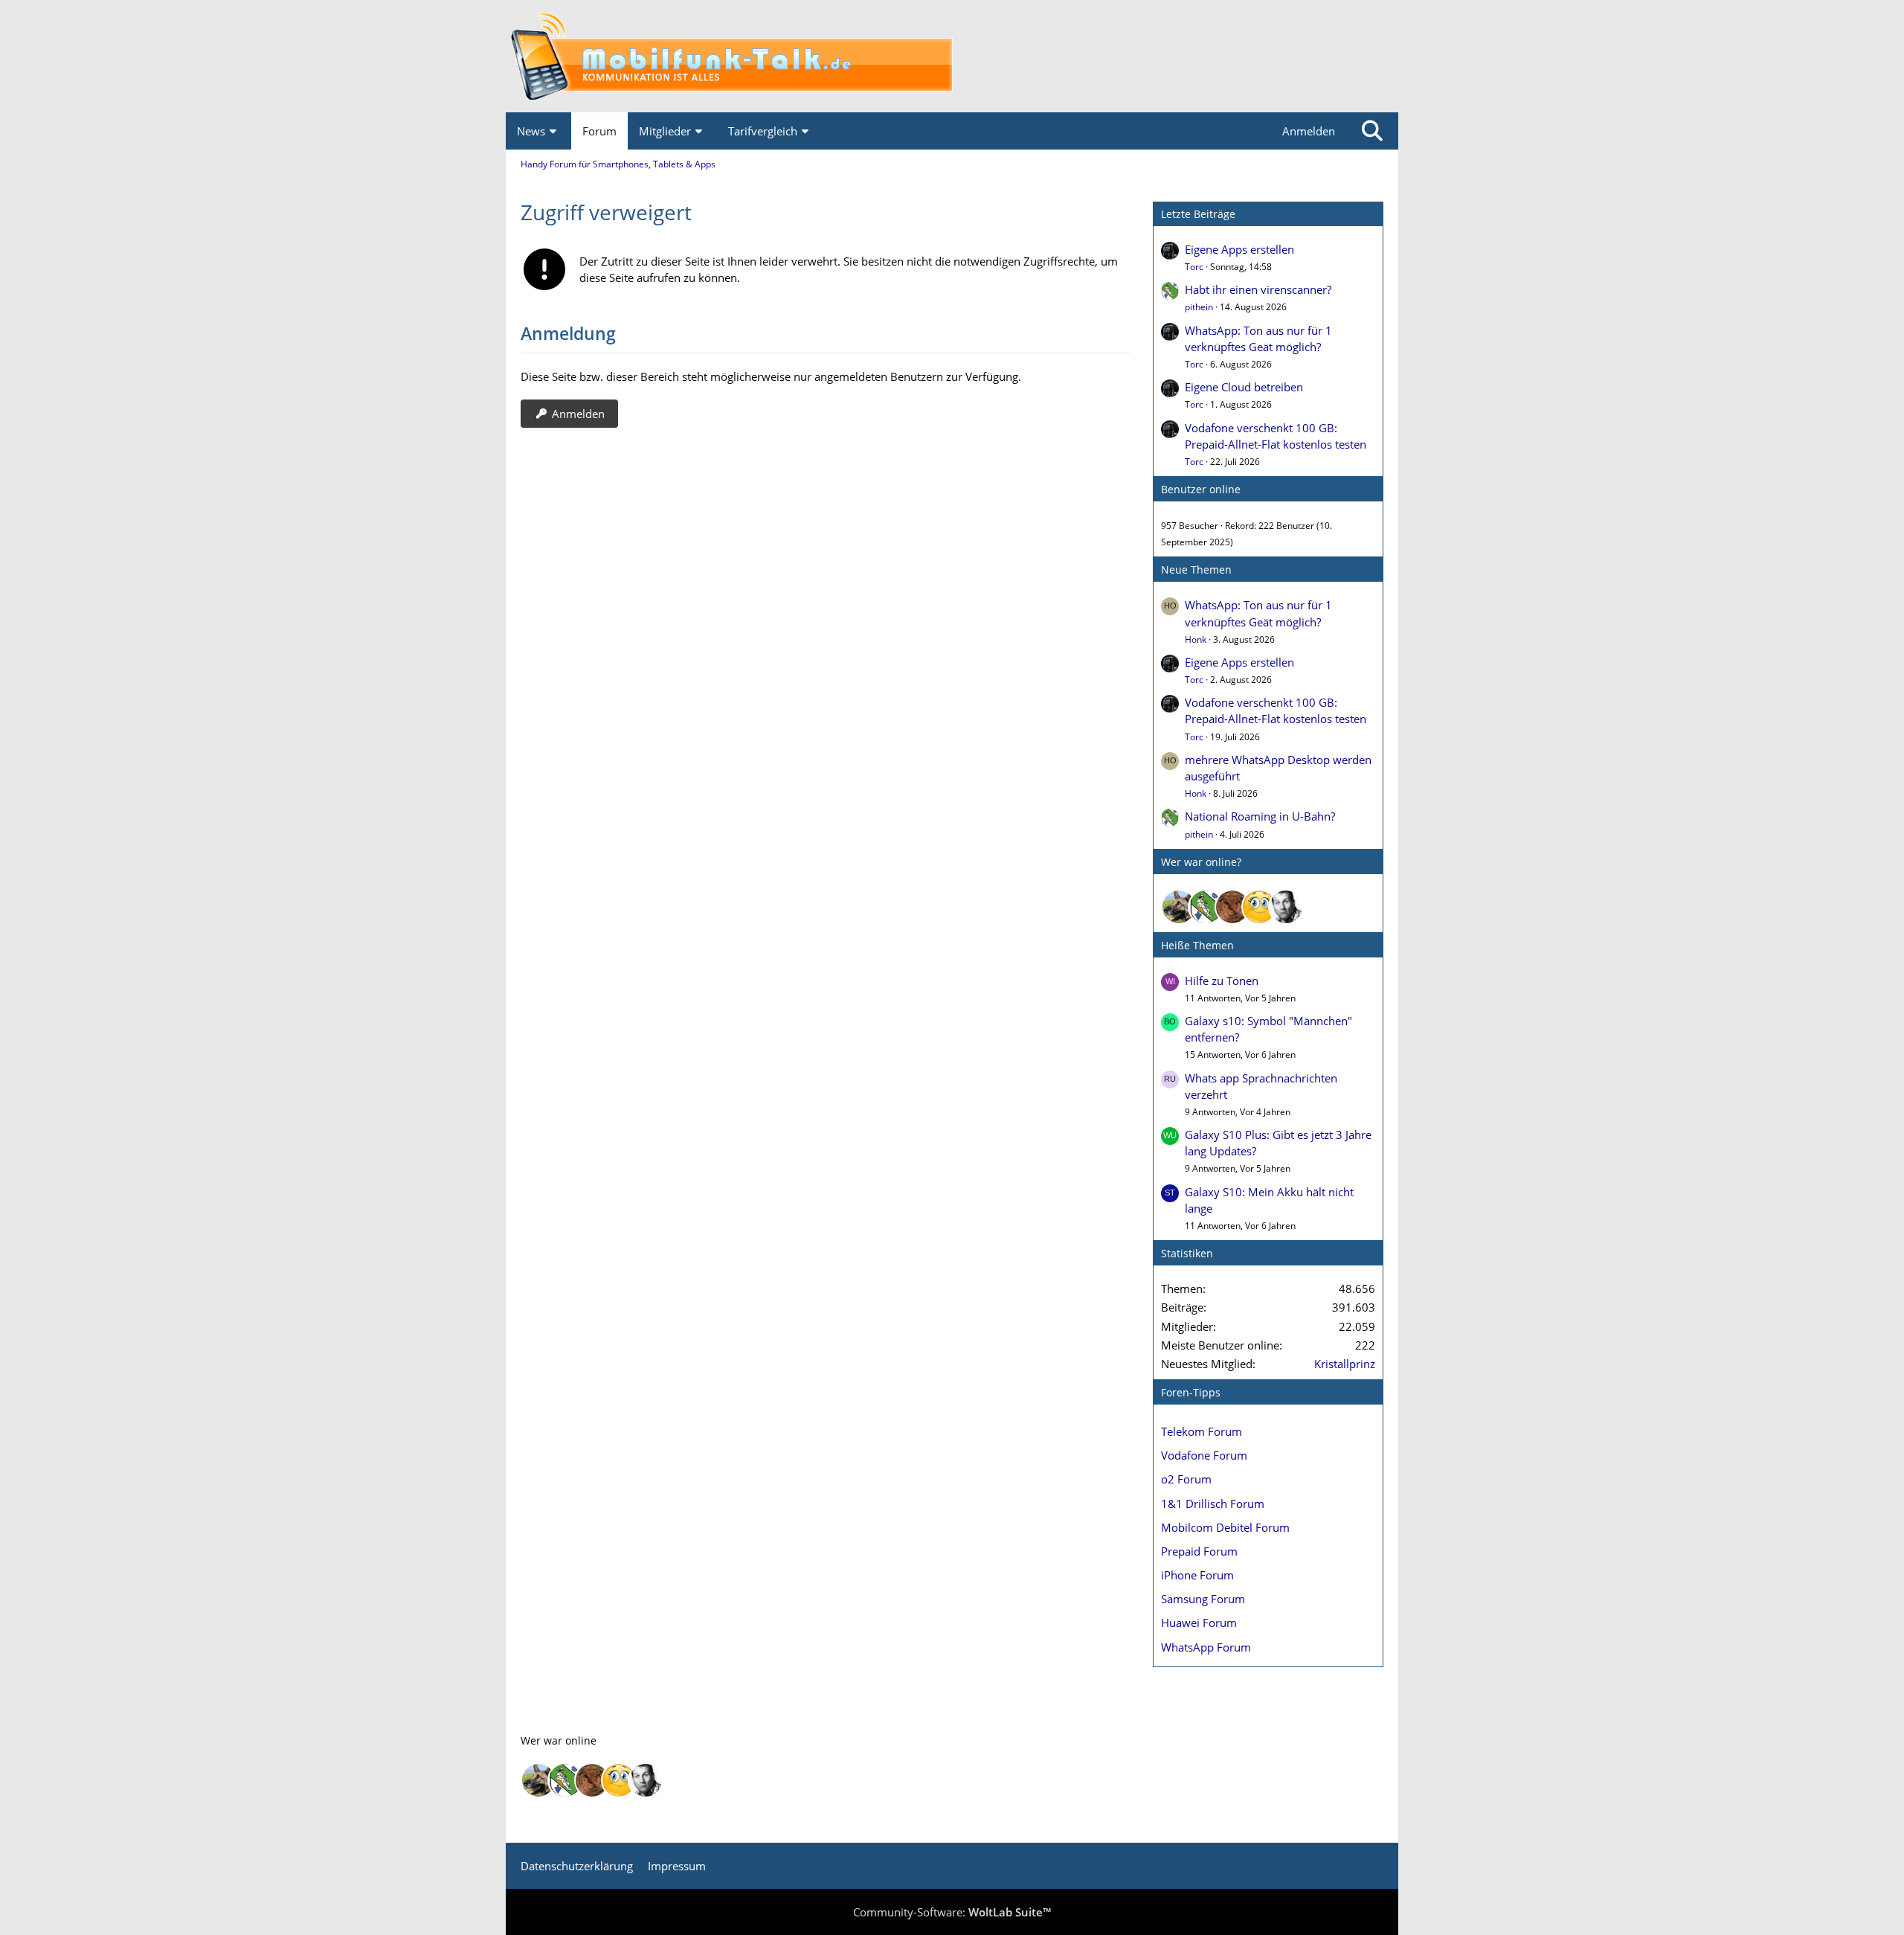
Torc (1194, 267)
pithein (1199, 307)
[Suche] (1372, 131)
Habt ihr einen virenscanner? (1258, 289)
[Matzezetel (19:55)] (1232, 907)
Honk (1196, 639)
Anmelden (1309, 131)
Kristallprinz (1345, 1364)
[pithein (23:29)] (1206, 907)
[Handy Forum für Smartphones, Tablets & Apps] (952, 56)
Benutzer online (1201, 489)
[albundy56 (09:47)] (1286, 907)
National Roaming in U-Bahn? (1260, 816)
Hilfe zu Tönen (1222, 981)
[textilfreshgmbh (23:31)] (1179, 907)
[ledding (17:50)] (1259, 907)
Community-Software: (952, 1912)
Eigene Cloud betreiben (1244, 387)
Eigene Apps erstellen (1239, 249)
